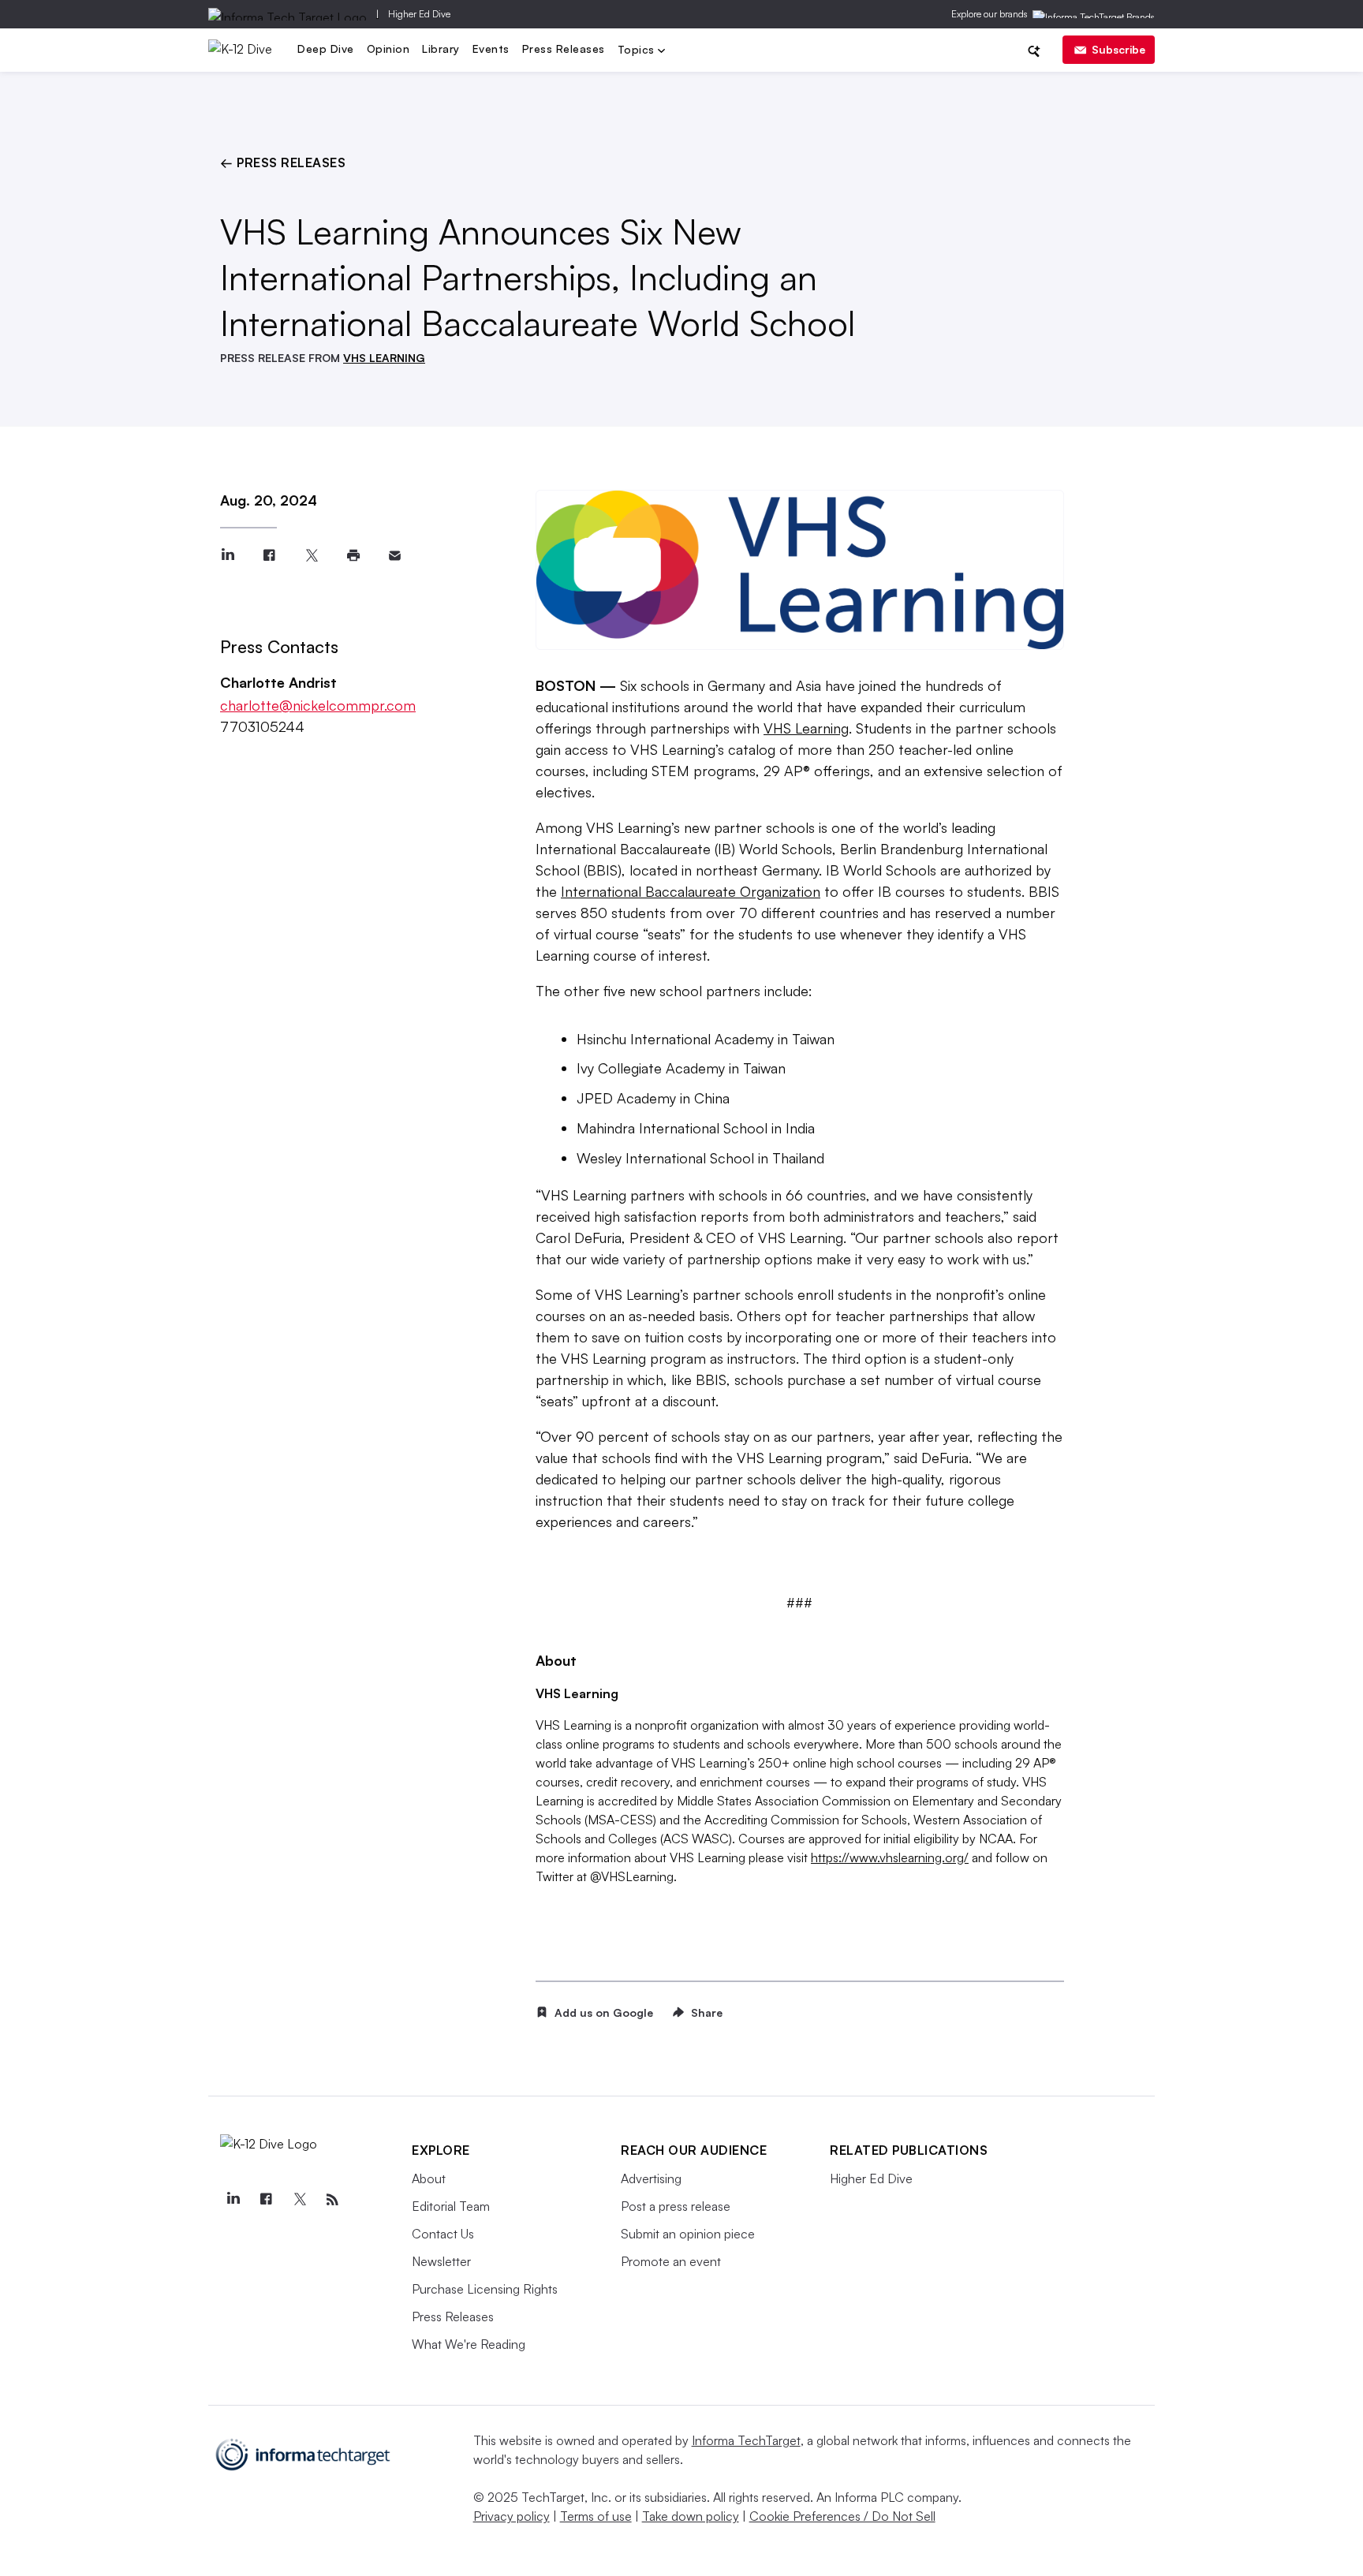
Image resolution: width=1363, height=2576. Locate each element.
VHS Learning (806, 728)
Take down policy (691, 2516)
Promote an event (671, 2261)
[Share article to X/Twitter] (311, 556)
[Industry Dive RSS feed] (332, 2200)
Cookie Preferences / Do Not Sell (842, 2516)
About (429, 2178)
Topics (638, 51)
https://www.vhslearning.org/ (890, 1857)
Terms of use (596, 2516)
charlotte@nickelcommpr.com (318, 705)
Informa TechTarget (746, 2440)
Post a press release (676, 2206)
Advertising (651, 2178)
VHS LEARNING (384, 358)
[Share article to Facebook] (269, 556)
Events (491, 49)
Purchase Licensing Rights (485, 2289)
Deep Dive (326, 49)
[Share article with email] (395, 556)
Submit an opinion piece (688, 2234)
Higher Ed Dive (419, 14)
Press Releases (564, 49)
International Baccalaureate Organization (691, 891)
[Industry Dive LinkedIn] (233, 2200)
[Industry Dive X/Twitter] (299, 2200)
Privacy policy (512, 2516)
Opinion (388, 49)
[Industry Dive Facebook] (266, 2200)
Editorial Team (451, 2206)
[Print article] (353, 556)
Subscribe (1118, 49)
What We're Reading (469, 2344)
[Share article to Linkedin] (228, 556)
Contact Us (443, 2234)
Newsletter (441, 2261)
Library (441, 49)
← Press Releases (283, 162)
